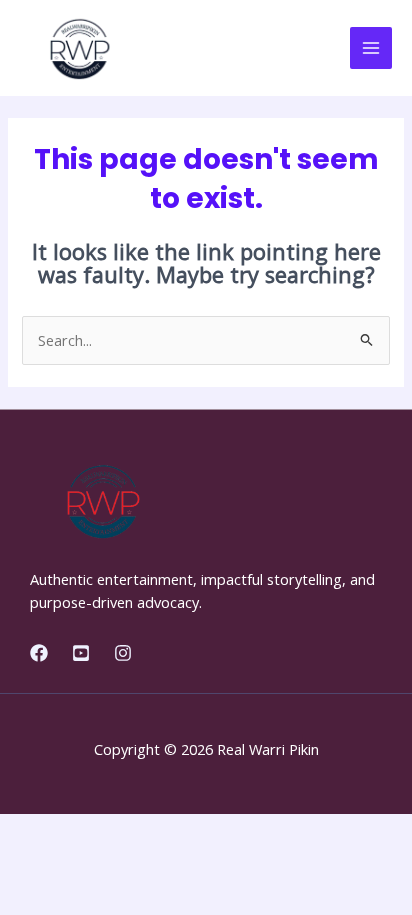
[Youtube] (81, 653)
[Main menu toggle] (371, 48)
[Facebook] (39, 653)
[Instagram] (123, 653)
